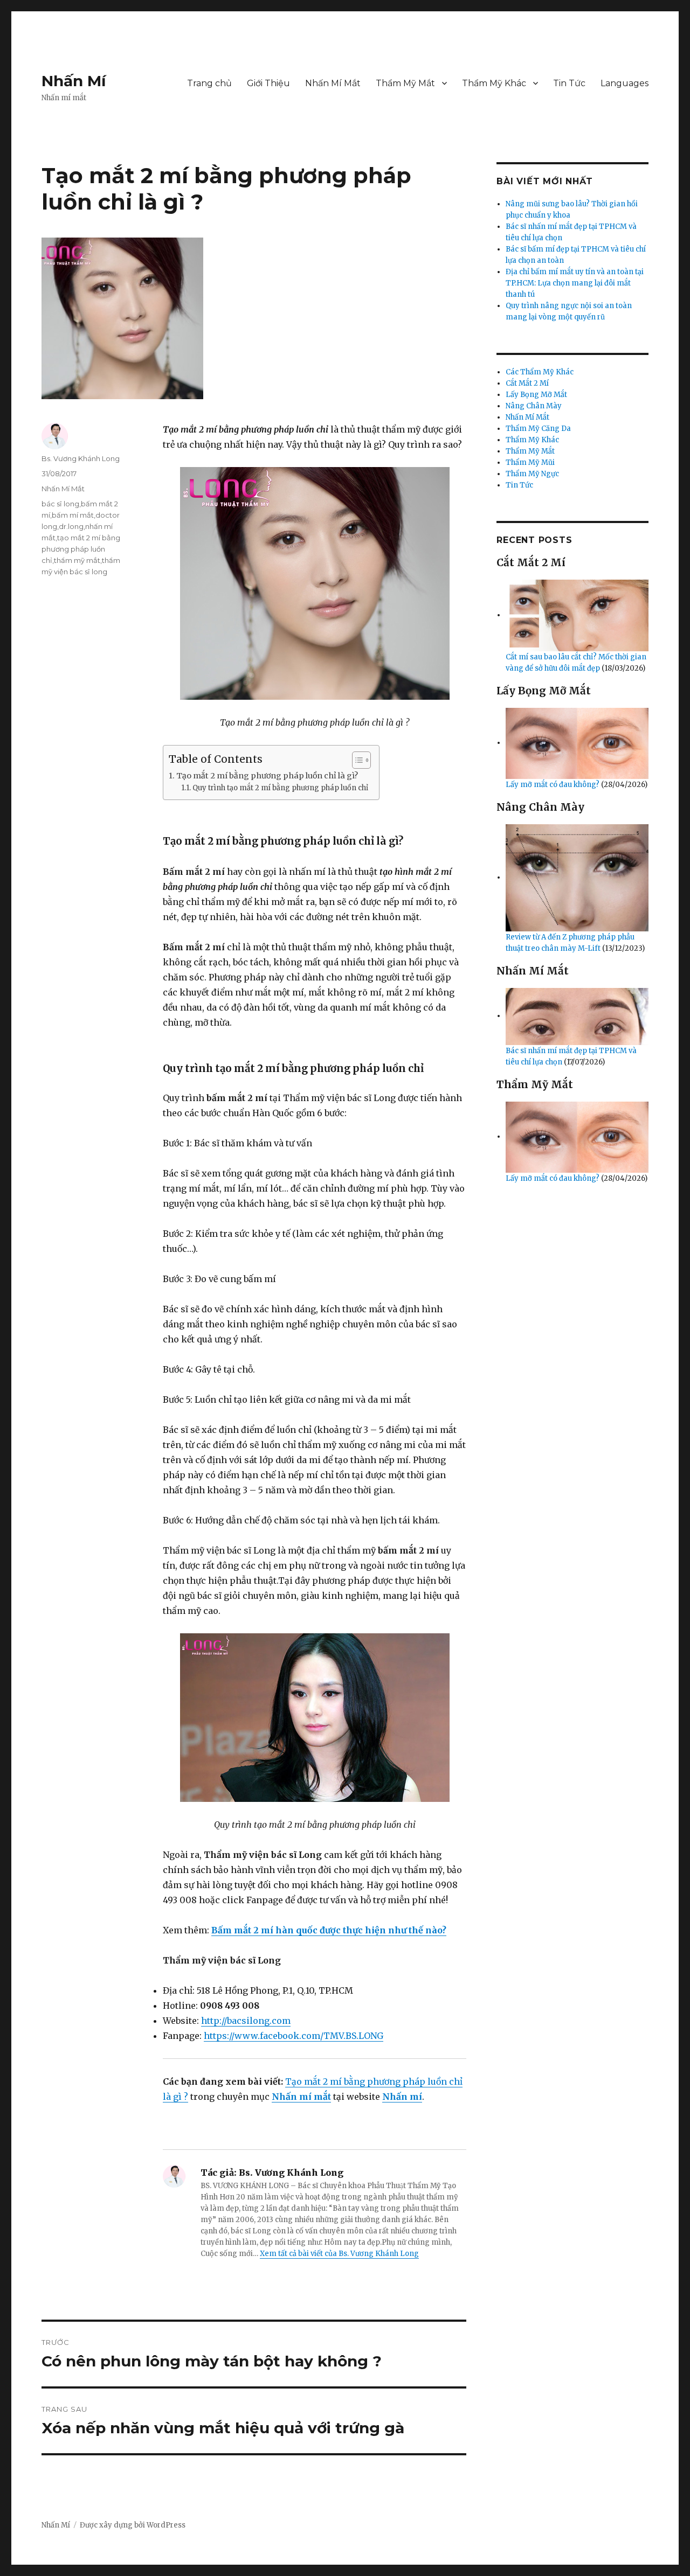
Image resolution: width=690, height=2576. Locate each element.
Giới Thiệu (268, 83)
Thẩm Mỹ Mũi (530, 462)
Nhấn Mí (74, 81)
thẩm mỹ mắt (77, 560)
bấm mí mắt (73, 515)
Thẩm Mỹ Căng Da (538, 429)
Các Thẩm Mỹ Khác (540, 372)
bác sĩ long (60, 504)
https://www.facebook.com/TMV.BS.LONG (294, 2036)
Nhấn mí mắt (301, 2097)
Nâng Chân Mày (534, 406)
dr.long (71, 526)
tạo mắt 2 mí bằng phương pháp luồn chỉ (81, 549)
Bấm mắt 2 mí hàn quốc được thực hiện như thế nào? (329, 1930)
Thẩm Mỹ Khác (494, 83)
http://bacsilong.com (246, 2021)
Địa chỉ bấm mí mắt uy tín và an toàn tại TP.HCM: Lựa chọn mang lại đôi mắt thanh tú (575, 283)
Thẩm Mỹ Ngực (532, 474)
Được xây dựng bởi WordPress (133, 2525)
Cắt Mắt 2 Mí (527, 383)
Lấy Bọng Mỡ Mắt (536, 395)
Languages (625, 83)
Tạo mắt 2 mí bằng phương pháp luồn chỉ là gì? (267, 776)
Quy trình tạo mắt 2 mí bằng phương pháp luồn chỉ (280, 788)
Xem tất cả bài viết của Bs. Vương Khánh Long (339, 2254)
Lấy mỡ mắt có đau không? (553, 785)
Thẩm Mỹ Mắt (405, 83)
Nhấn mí (402, 2097)
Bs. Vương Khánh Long (81, 458)
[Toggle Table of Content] (356, 760)
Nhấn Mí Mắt (333, 83)
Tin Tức (569, 83)
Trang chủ (209, 83)
